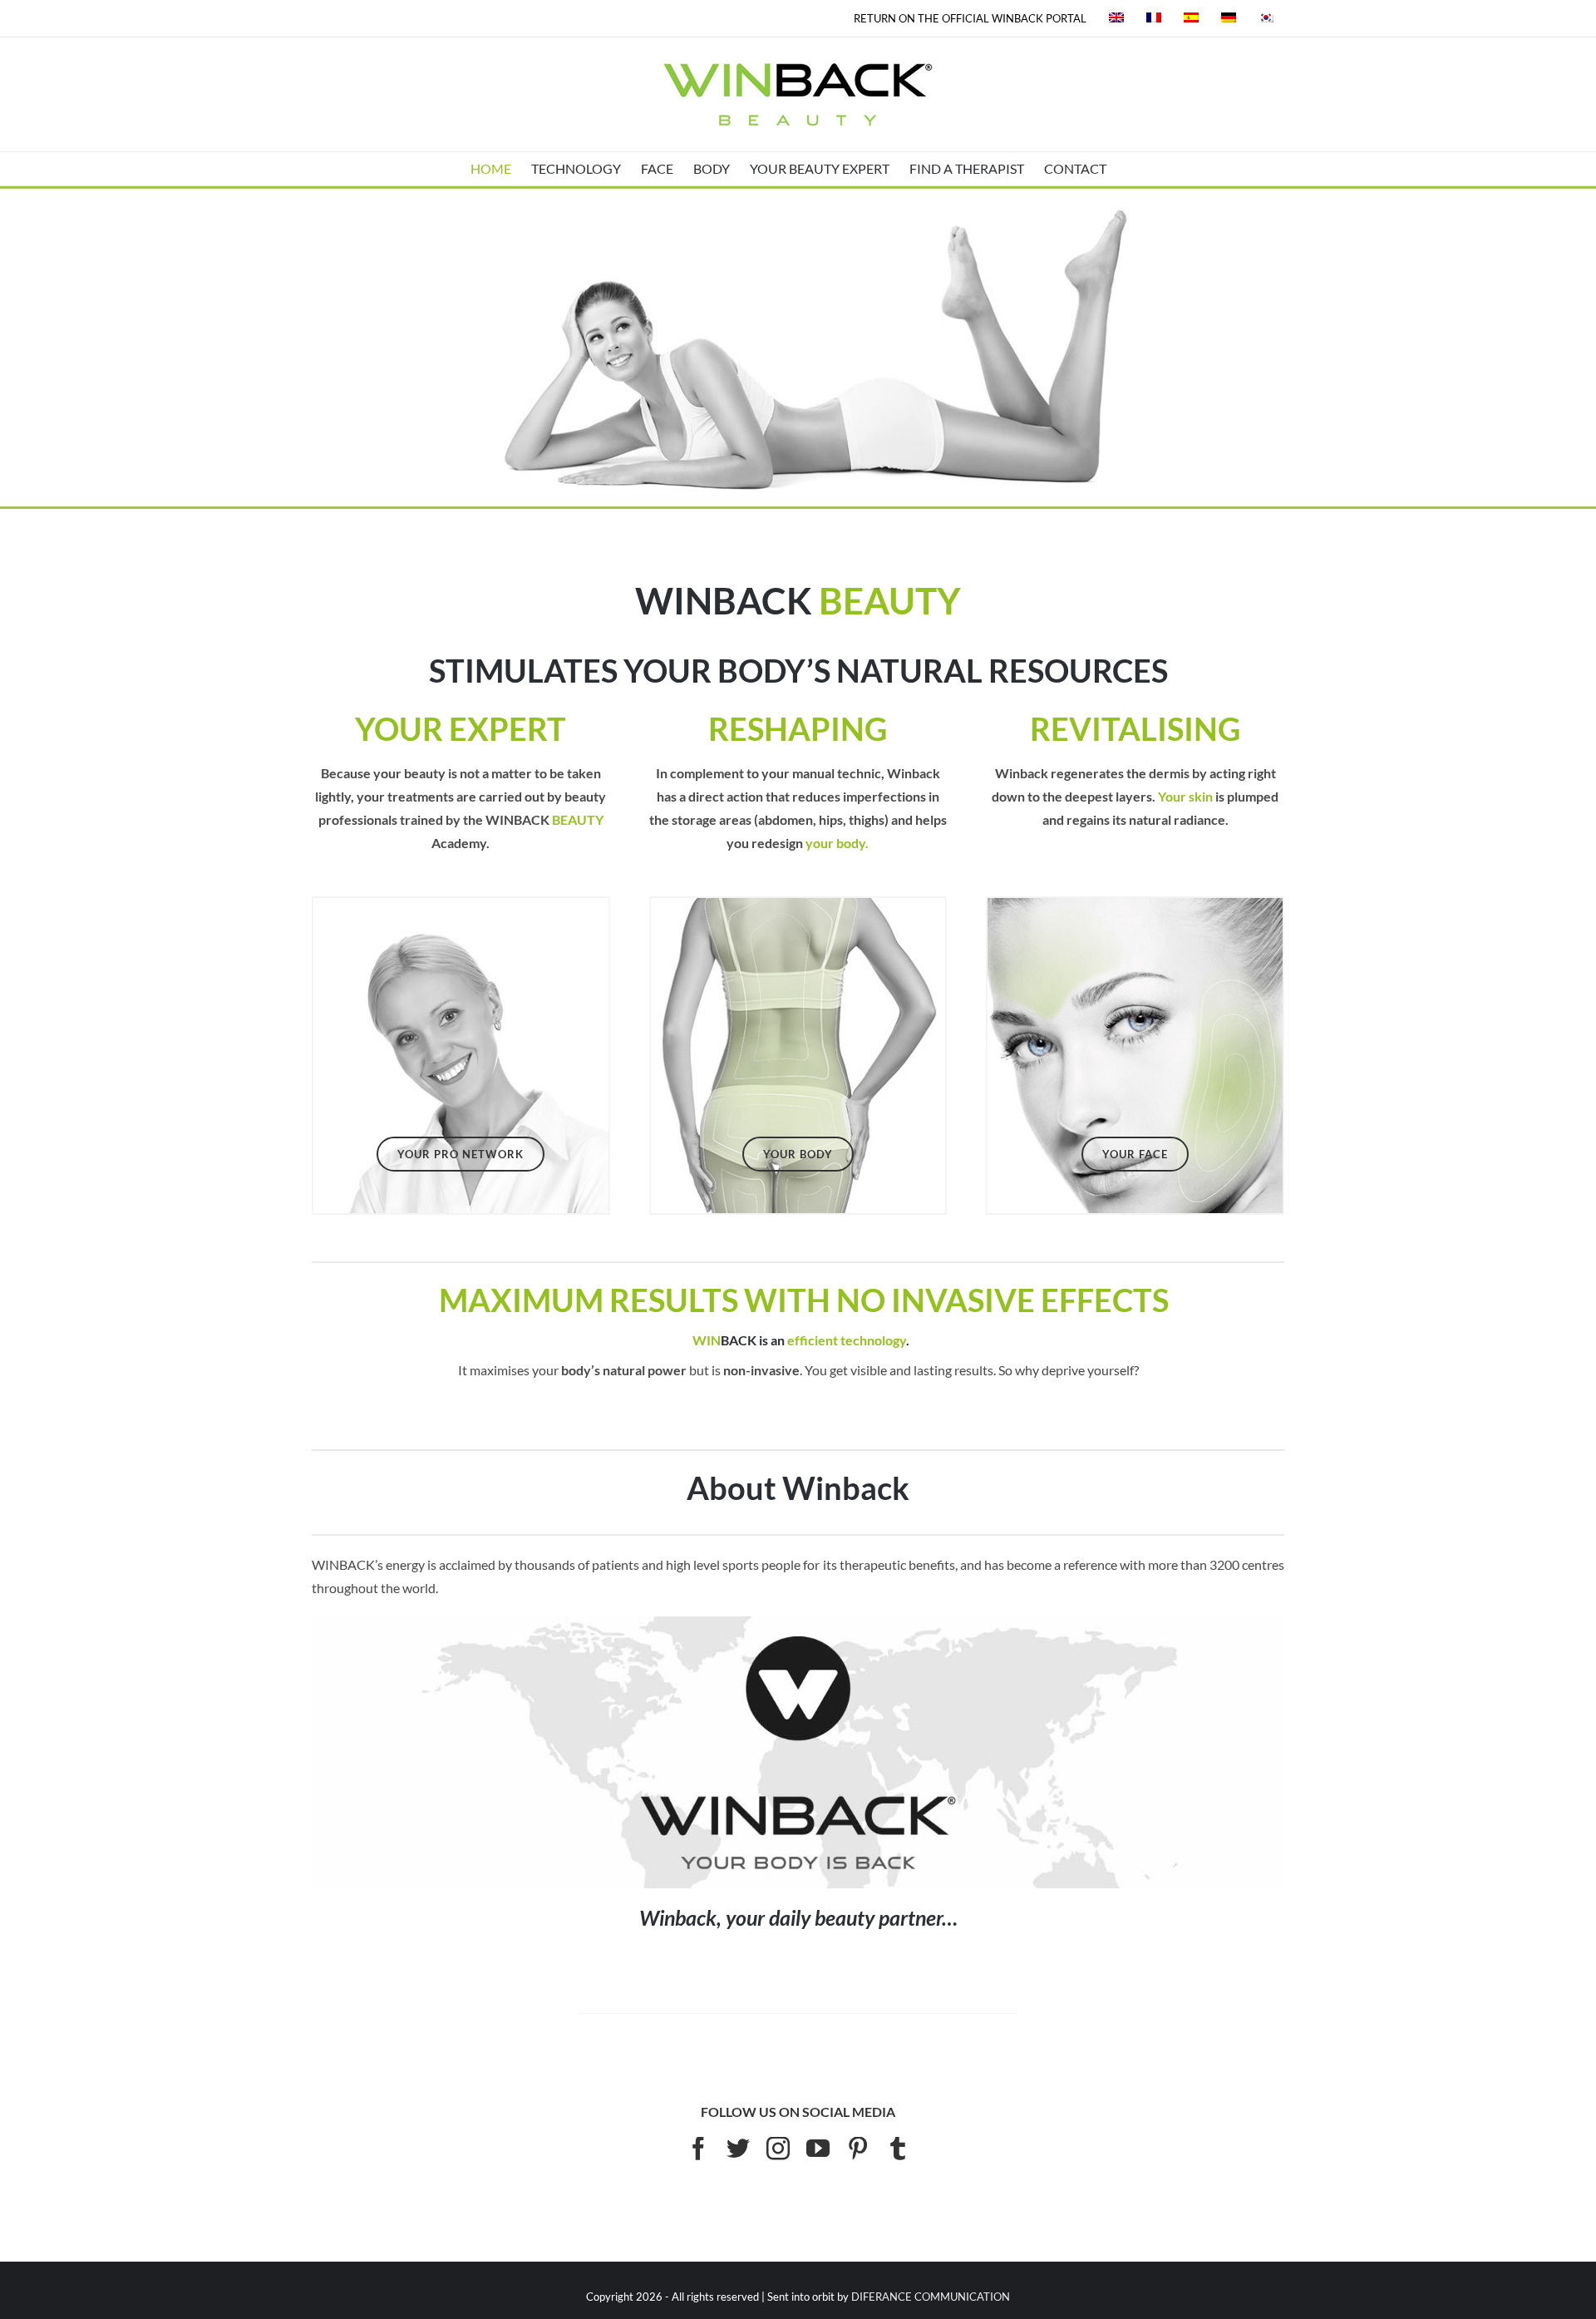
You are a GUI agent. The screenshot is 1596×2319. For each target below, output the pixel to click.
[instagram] (778, 2149)
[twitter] (738, 2149)
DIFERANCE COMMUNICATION (931, 2297)
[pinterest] (858, 2149)
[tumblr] (898, 2149)
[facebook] (698, 2149)
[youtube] (818, 2149)
